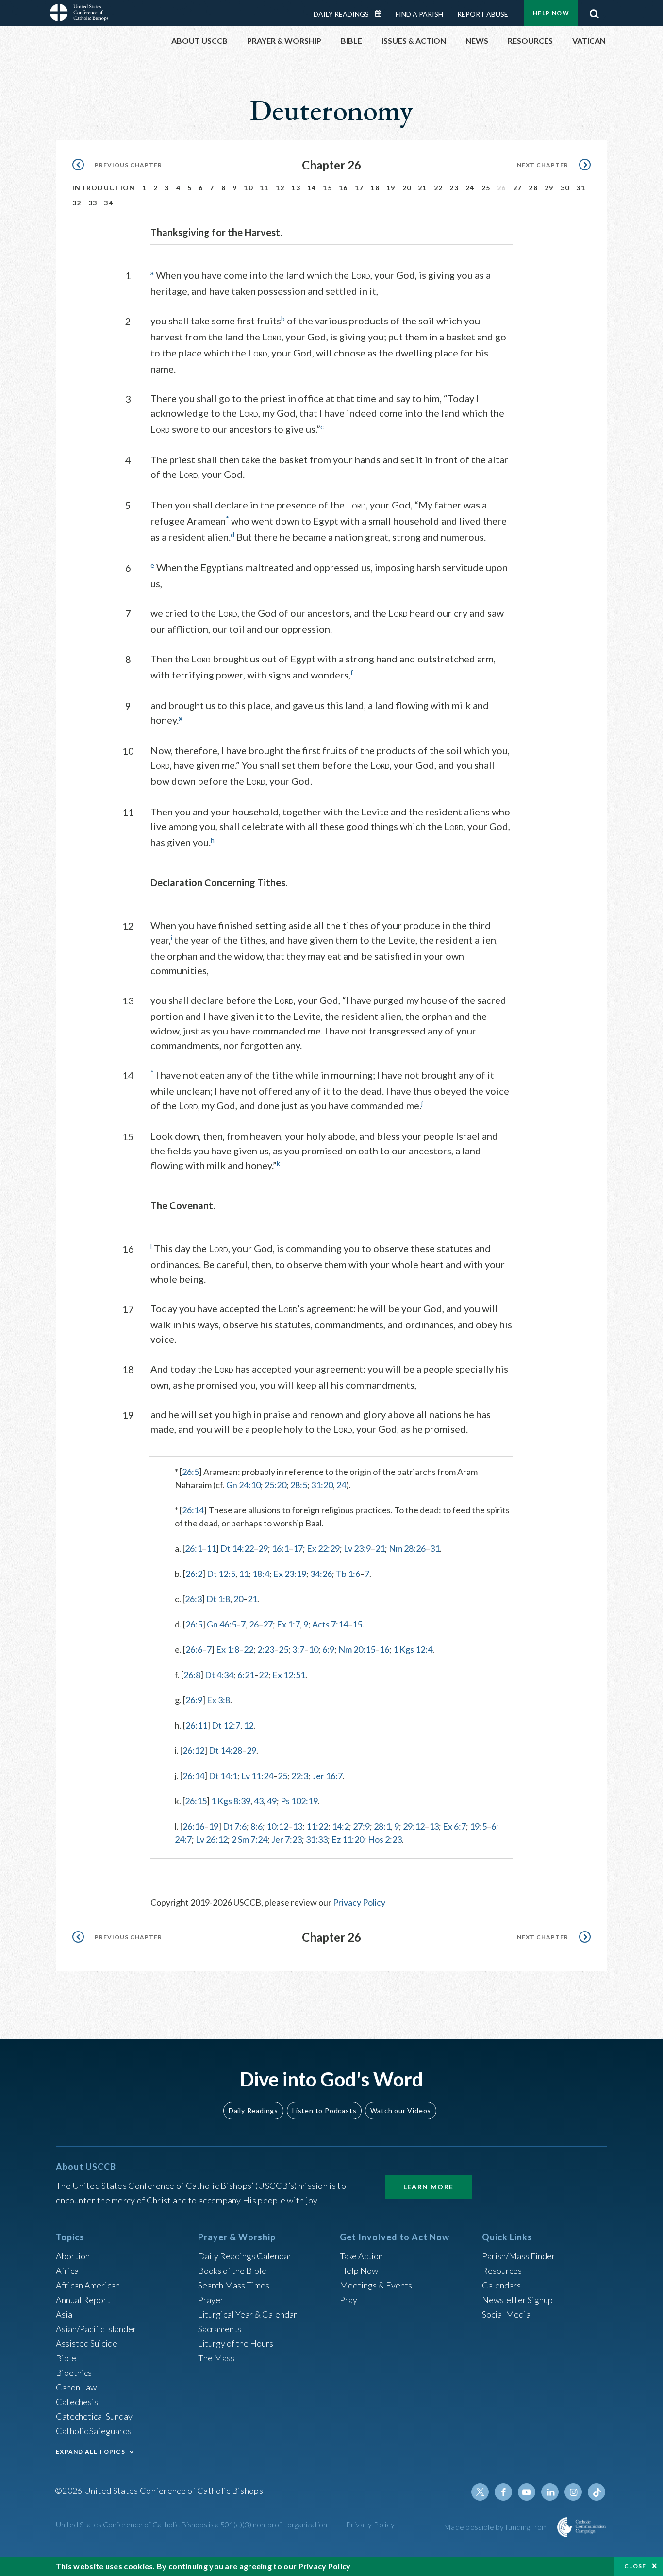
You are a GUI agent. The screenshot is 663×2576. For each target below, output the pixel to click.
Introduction (104, 188)
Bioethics (74, 2373)
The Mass (216, 2358)
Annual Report (83, 2300)
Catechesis (77, 2402)
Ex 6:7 (454, 1826)
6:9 (328, 1649)
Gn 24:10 (243, 1485)
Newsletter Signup (517, 2300)
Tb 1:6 (348, 1574)
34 (108, 203)
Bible (66, 2358)
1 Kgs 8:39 (231, 1801)
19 (391, 188)
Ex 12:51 (289, 1675)
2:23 (266, 1649)
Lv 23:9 (357, 1548)
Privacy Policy (359, 1902)
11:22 (317, 1826)
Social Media (506, 2314)
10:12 (277, 1826)
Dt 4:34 (219, 1675)
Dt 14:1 (223, 1776)
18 (375, 188)
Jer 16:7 (327, 1776)
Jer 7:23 (287, 1839)
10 (248, 188)
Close (635, 2566)
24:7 (183, 1839)
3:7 (298, 1649)
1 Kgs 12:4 (413, 1649)
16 (343, 188)
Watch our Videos (401, 2110)
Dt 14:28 (225, 1750)
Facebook (503, 2492)
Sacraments (220, 2329)
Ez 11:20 (348, 1839)
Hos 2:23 (385, 1839)
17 (359, 188)
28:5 (299, 1485)
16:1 (280, 1548)
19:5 (478, 1826)
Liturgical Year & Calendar (248, 2314)
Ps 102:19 (299, 1801)
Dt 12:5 (221, 1574)
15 (327, 188)
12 (280, 188)
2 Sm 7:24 (249, 1839)
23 (454, 188)
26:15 (196, 1801)
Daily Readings (341, 14)
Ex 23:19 (290, 1574)
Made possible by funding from (497, 2527)
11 (264, 188)
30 (565, 188)
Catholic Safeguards (94, 2431)
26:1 (193, 1548)
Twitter (480, 2492)
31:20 (322, 1485)
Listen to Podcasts (324, 2110)
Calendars (501, 2285)
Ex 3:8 (218, 1700)
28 (533, 188)
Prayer (211, 2300)
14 (312, 188)
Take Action (361, 2256)
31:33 (317, 1839)
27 (518, 188)
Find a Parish (419, 14)
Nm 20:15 (357, 1649)
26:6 (194, 1649)
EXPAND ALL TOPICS (91, 2451)
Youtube (527, 2492)
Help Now (551, 13)
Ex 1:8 (228, 1649)
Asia (64, 2314)
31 (581, 188)
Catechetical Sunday (94, 2416)
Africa (67, 2271)
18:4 (261, 1574)
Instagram (573, 2492)
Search (594, 11)
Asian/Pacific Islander (96, 2329)
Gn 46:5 (222, 1624)
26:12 (193, 1750)
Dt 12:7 (226, 1725)
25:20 (275, 1485)
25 (486, 188)
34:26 (321, 1574)
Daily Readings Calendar (381, 14)
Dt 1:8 (218, 1599)
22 (439, 188)
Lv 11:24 (257, 1776)
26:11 (196, 1725)
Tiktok (597, 2492)
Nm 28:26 (407, 1548)
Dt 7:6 (235, 1826)
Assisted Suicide (87, 2343)
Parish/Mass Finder (519, 2256)
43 (259, 1801)
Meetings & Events (376, 2285)
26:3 (193, 1599)
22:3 (300, 1776)
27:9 (361, 1826)
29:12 (414, 1826)
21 (423, 188)
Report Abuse (483, 14)
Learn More (429, 2187)
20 (407, 188)
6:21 (246, 1675)
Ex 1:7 (288, 1624)
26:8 (192, 1675)
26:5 (191, 1472)
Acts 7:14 (330, 1624)
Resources (502, 2271)
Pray (348, 2300)
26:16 (193, 1826)
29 (549, 188)
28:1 (382, 1826)
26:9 (194, 1700)
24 (470, 188)
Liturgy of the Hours (236, 2343)
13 (296, 188)
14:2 (340, 1826)
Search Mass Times (234, 2285)
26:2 (194, 1574)
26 (254, 1624)
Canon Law (76, 2387)
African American (88, 2285)
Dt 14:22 (237, 1548)
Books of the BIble (232, 2271)
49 (272, 1801)
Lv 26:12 (212, 1839)
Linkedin (550, 2492)
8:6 (257, 1826)
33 (93, 203)
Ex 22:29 (323, 1548)
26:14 (193, 1510)
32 (77, 203)
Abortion (73, 2256)
